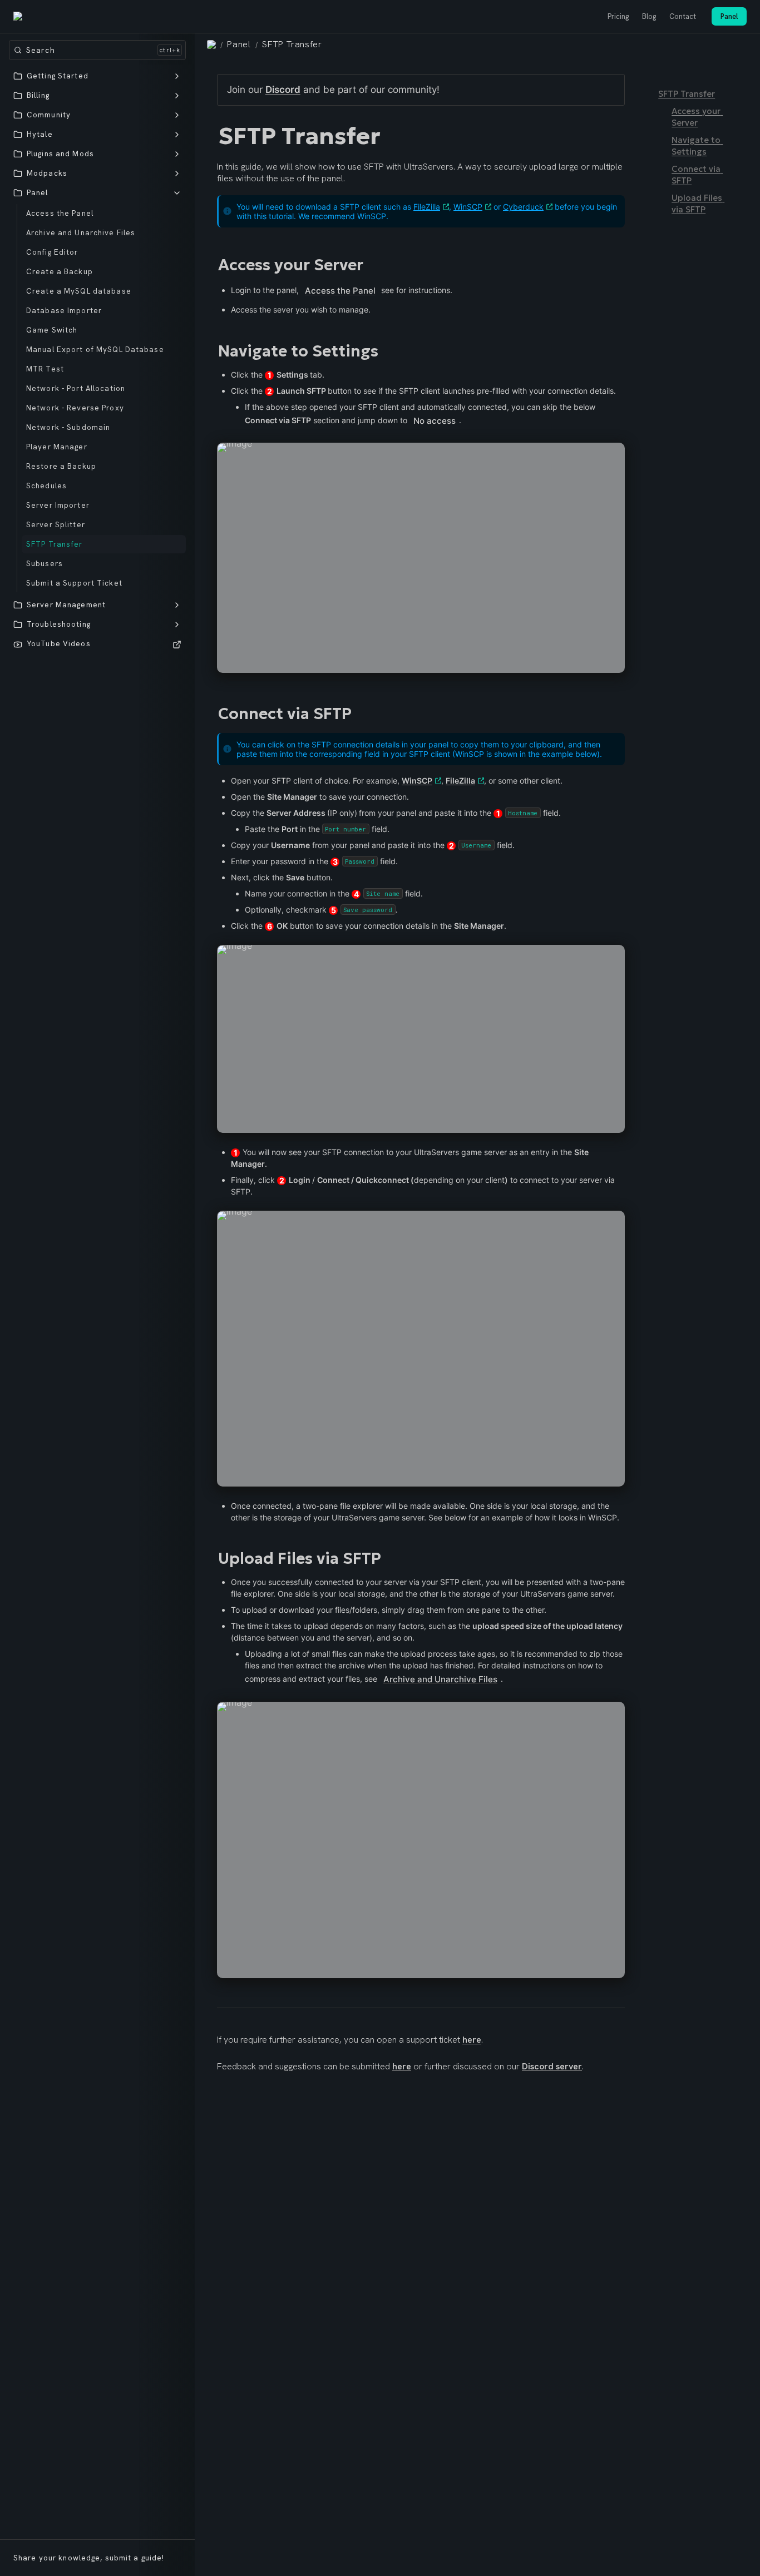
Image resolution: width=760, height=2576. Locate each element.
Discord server (552, 2066)
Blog (649, 16)
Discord (283, 90)
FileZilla (427, 207)
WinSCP (468, 207)
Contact (683, 16)
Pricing (618, 16)
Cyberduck (523, 207)
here (472, 2040)
